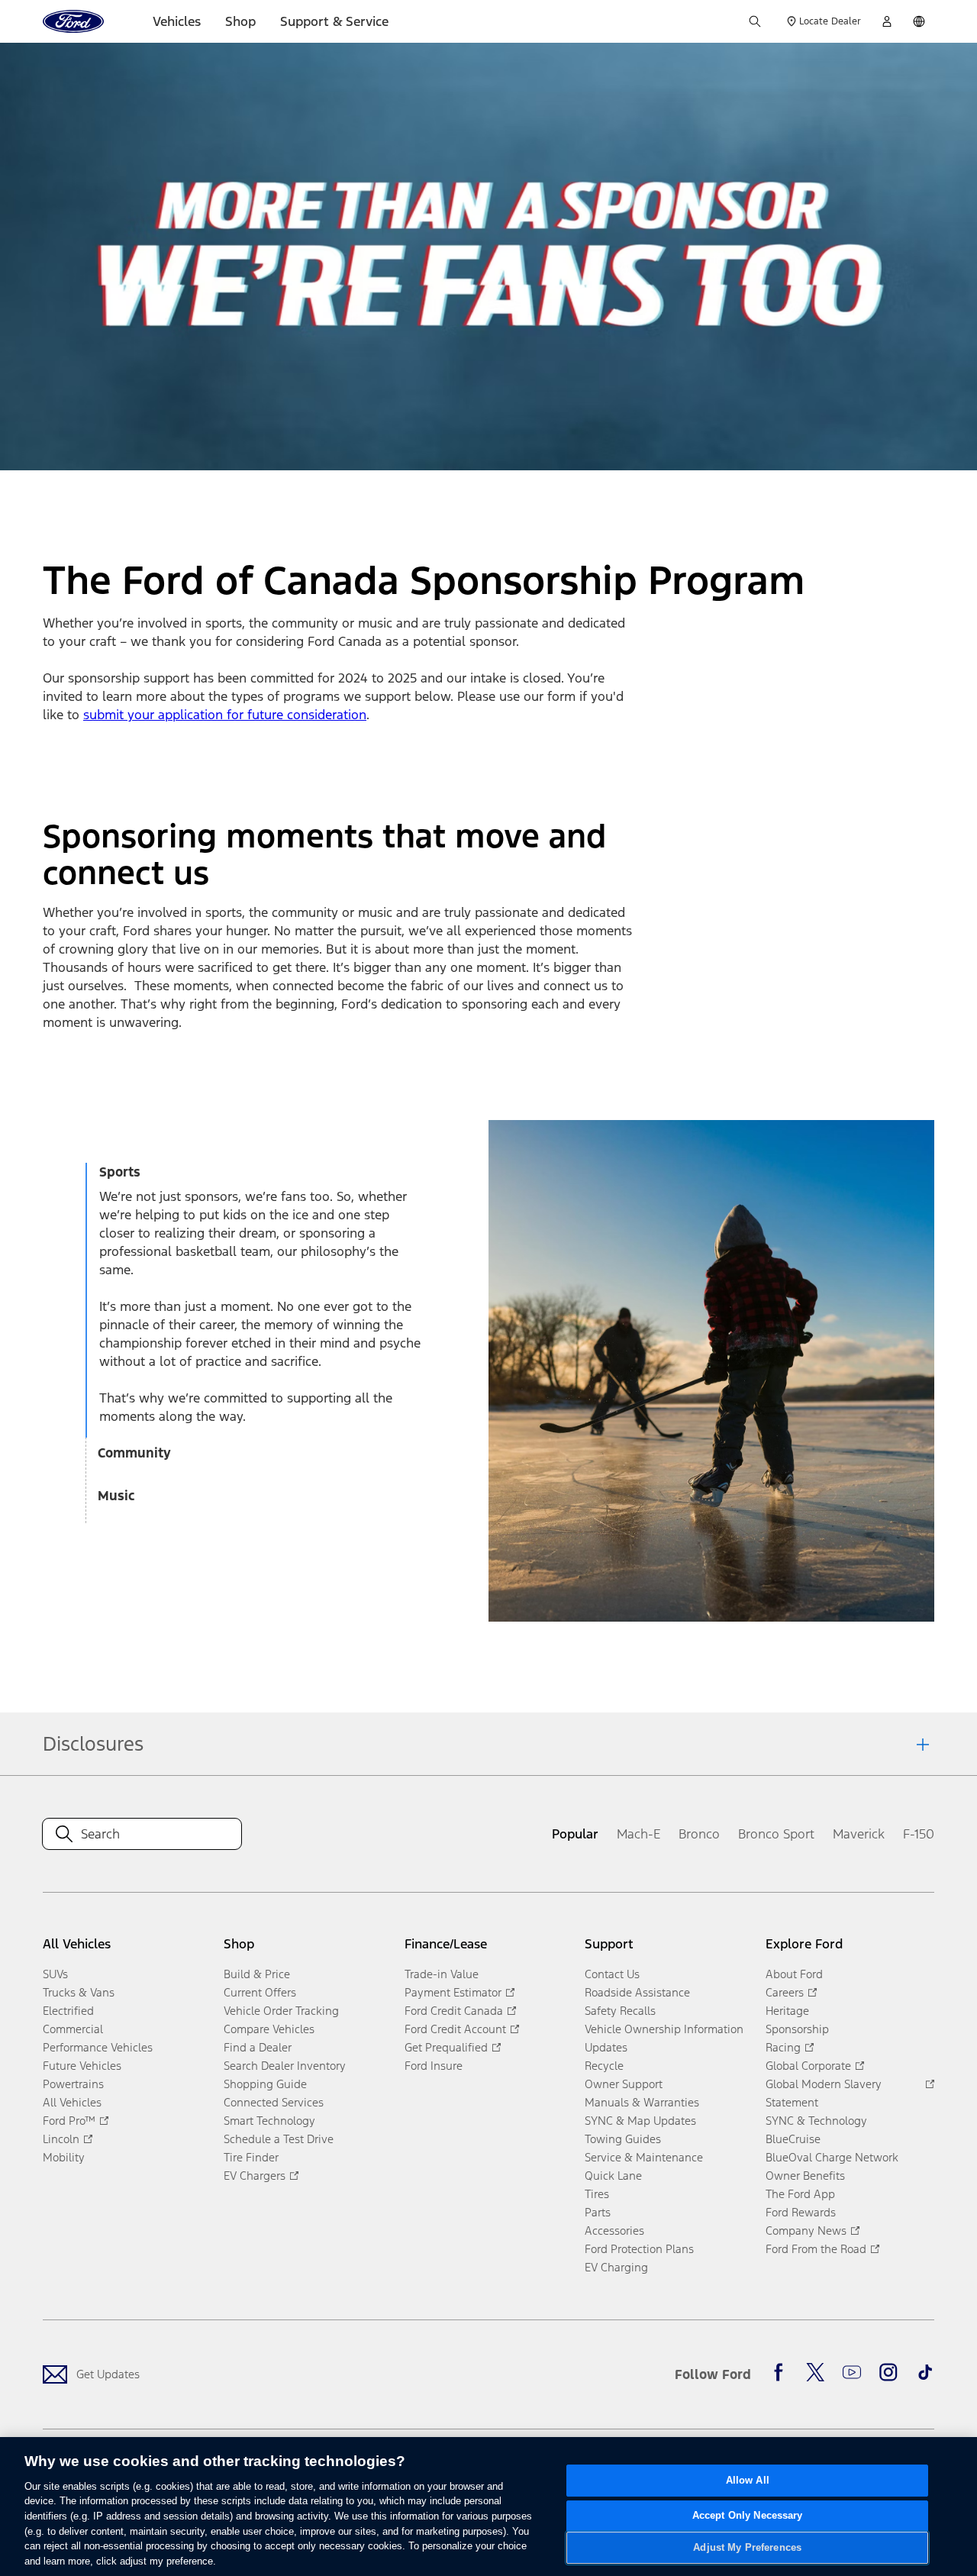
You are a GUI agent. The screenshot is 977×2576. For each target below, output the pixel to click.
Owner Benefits (805, 2176)
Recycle (604, 2066)
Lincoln (61, 2139)
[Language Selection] (919, 21)
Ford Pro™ (69, 2121)
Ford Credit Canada (454, 2011)
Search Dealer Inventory (285, 2066)
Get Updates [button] (108, 2374)
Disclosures (93, 1744)
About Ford (794, 1974)
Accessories (614, 2231)
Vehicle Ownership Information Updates (664, 2038)
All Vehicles (72, 2102)
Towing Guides (623, 2139)
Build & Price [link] (257, 1974)
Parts (598, 2212)
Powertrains (73, 2084)
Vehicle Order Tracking (281, 2011)
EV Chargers (255, 2176)
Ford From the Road (816, 2249)
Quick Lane (613, 2176)
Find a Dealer (258, 2047)
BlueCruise (793, 2139)
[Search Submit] (755, 21)
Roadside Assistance (637, 1992)
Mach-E (638, 1834)
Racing (783, 2047)
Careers (785, 1992)
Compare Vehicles (269, 2029)
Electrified (68, 2011)
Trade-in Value (442, 1974)
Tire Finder (251, 2157)
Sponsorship (797, 2029)
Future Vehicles (82, 2066)
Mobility (64, 2157)
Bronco (699, 1834)
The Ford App (800, 2194)
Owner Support (624, 2084)
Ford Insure (434, 2066)
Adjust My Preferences (747, 2547)
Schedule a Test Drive (279, 2139)
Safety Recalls (620, 2011)
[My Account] (887, 21)
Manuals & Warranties (642, 2102)
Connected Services (274, 2102)
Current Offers (260, 1992)
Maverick (859, 1834)
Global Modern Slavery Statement (824, 2093)
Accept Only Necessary (748, 2516)
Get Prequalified (446, 2047)
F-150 (919, 1834)
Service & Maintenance (644, 2157)
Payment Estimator (453, 1992)
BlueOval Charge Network (832, 2157)
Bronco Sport (776, 1834)
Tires (597, 2194)
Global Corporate (808, 2066)
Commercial (73, 2029)
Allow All (748, 2480)
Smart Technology (269, 2121)
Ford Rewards (801, 2212)
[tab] (264, 1175)
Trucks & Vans (79, 1992)
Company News (806, 2231)
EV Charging (616, 2267)
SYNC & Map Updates (640, 2121)
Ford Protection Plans (639, 2249)
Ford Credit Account (455, 2029)
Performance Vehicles (98, 2047)
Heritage (787, 2011)
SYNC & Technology (816, 2121)
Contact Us (612, 1974)
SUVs (55, 1974)
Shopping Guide (265, 2084)
